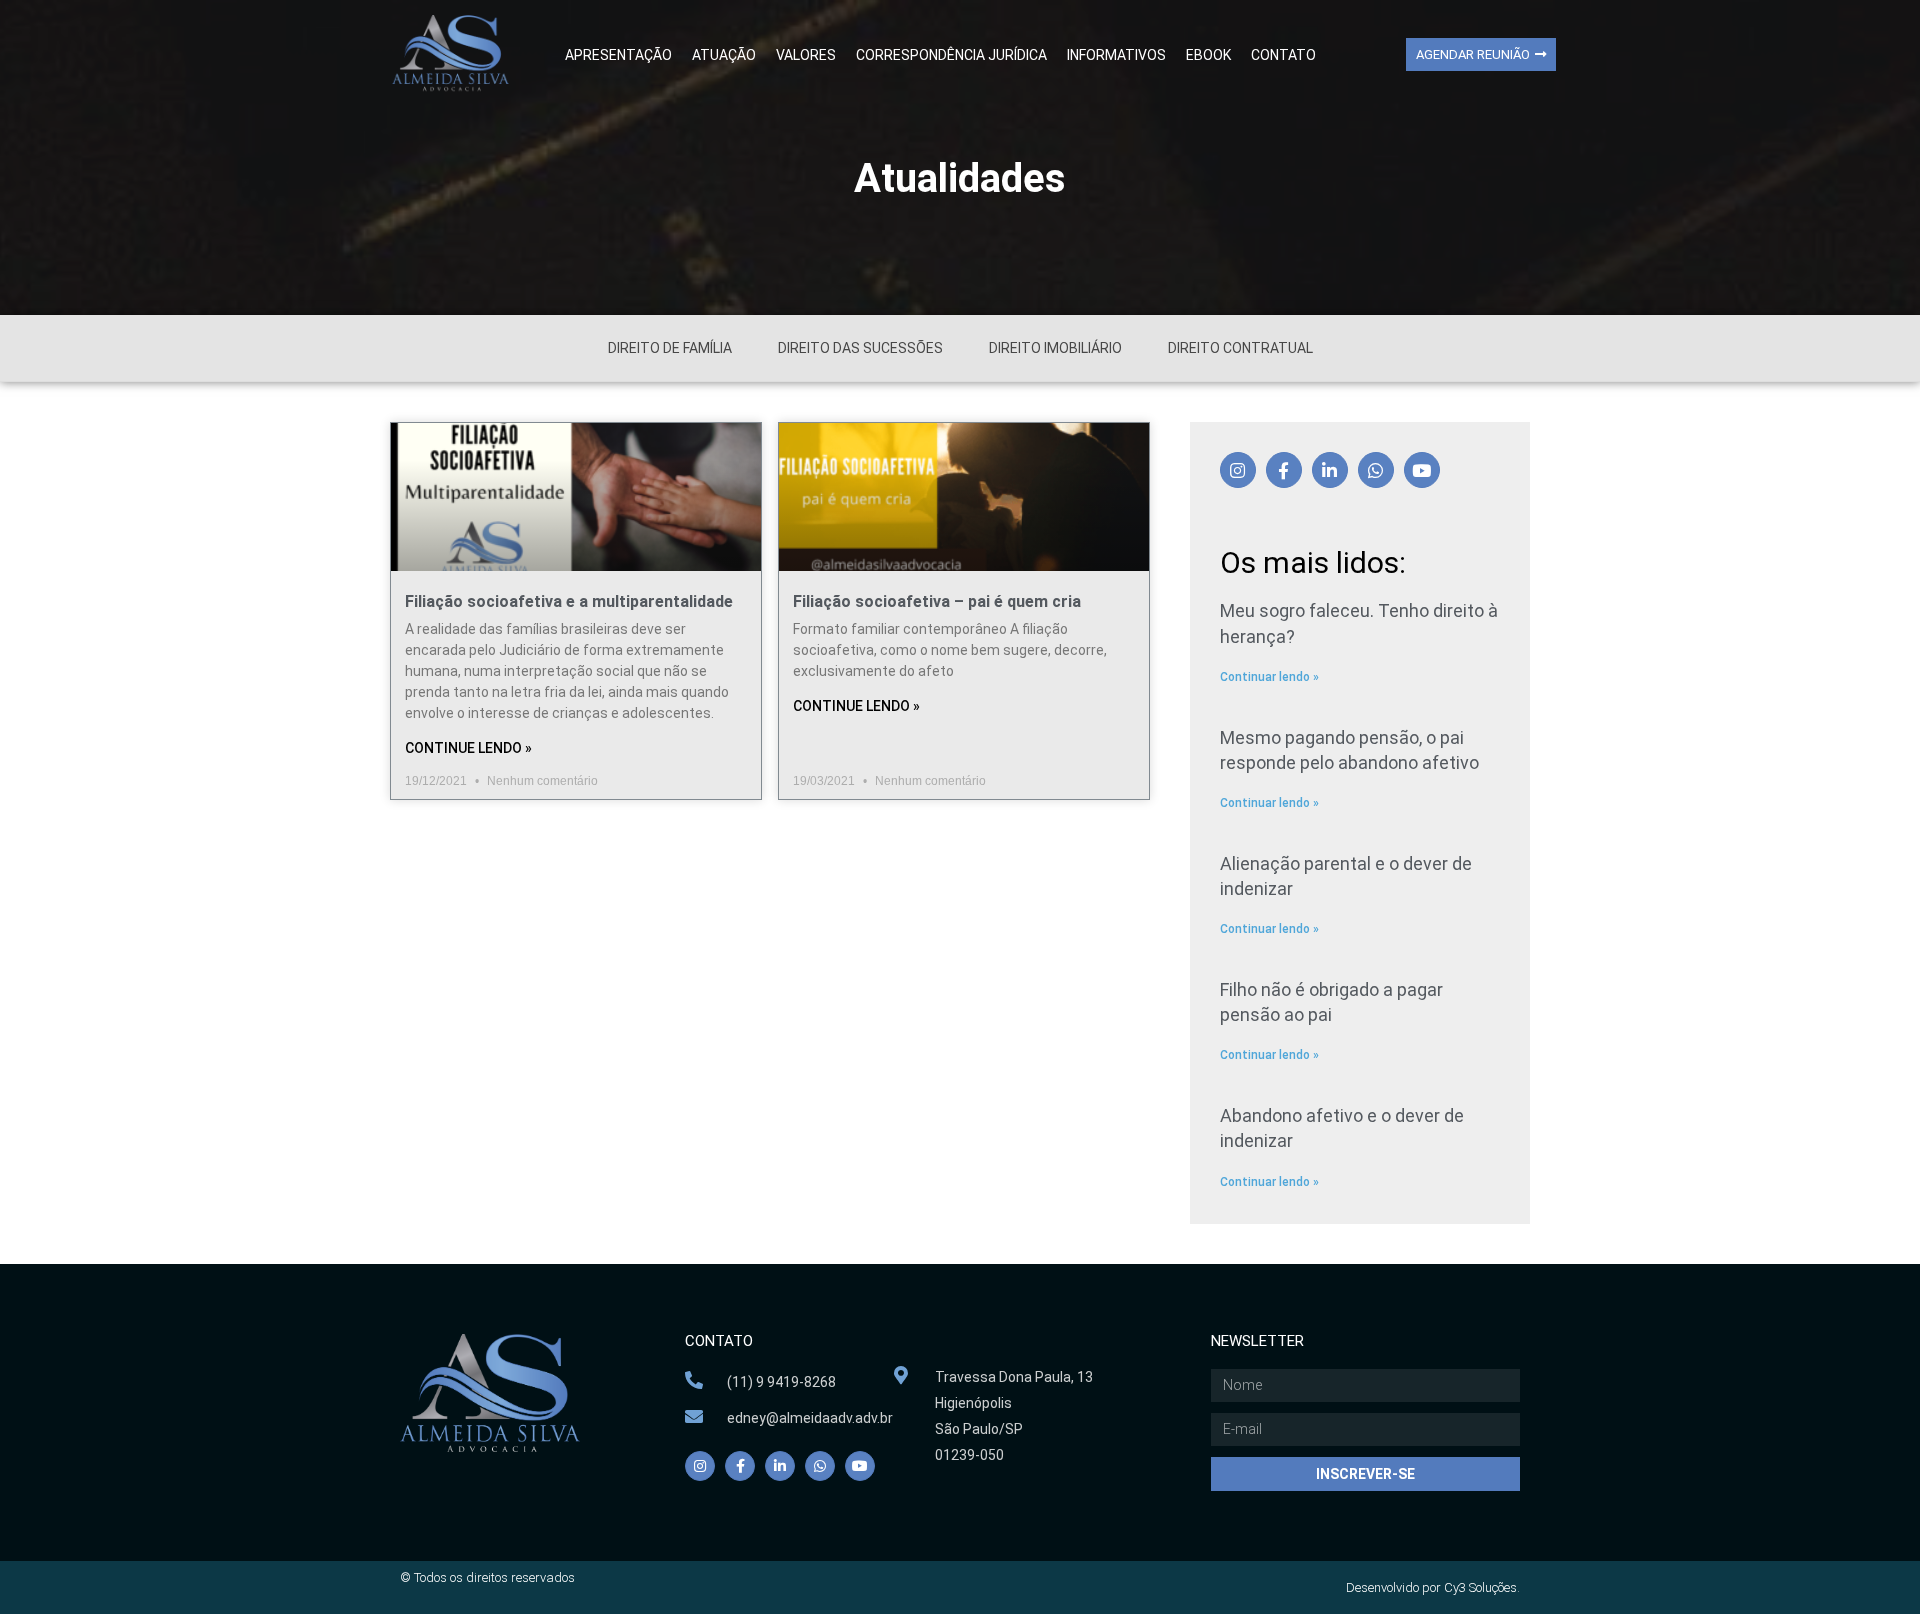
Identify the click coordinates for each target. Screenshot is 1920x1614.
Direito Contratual (1240, 348)
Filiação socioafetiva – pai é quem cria (937, 601)
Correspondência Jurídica (951, 55)
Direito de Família (670, 348)
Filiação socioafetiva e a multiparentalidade (569, 601)
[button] (1481, 54)
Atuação (724, 55)
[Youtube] (1422, 470)
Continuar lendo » (1269, 677)
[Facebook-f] (1284, 470)
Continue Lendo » (468, 748)
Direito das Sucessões (860, 348)
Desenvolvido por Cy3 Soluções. (1433, 1587)
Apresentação (618, 55)
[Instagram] (1238, 470)
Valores (806, 55)
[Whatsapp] (1376, 470)
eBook (1208, 55)
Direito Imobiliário (1055, 348)
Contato (1283, 55)
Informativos (1116, 55)
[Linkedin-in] (1330, 470)
